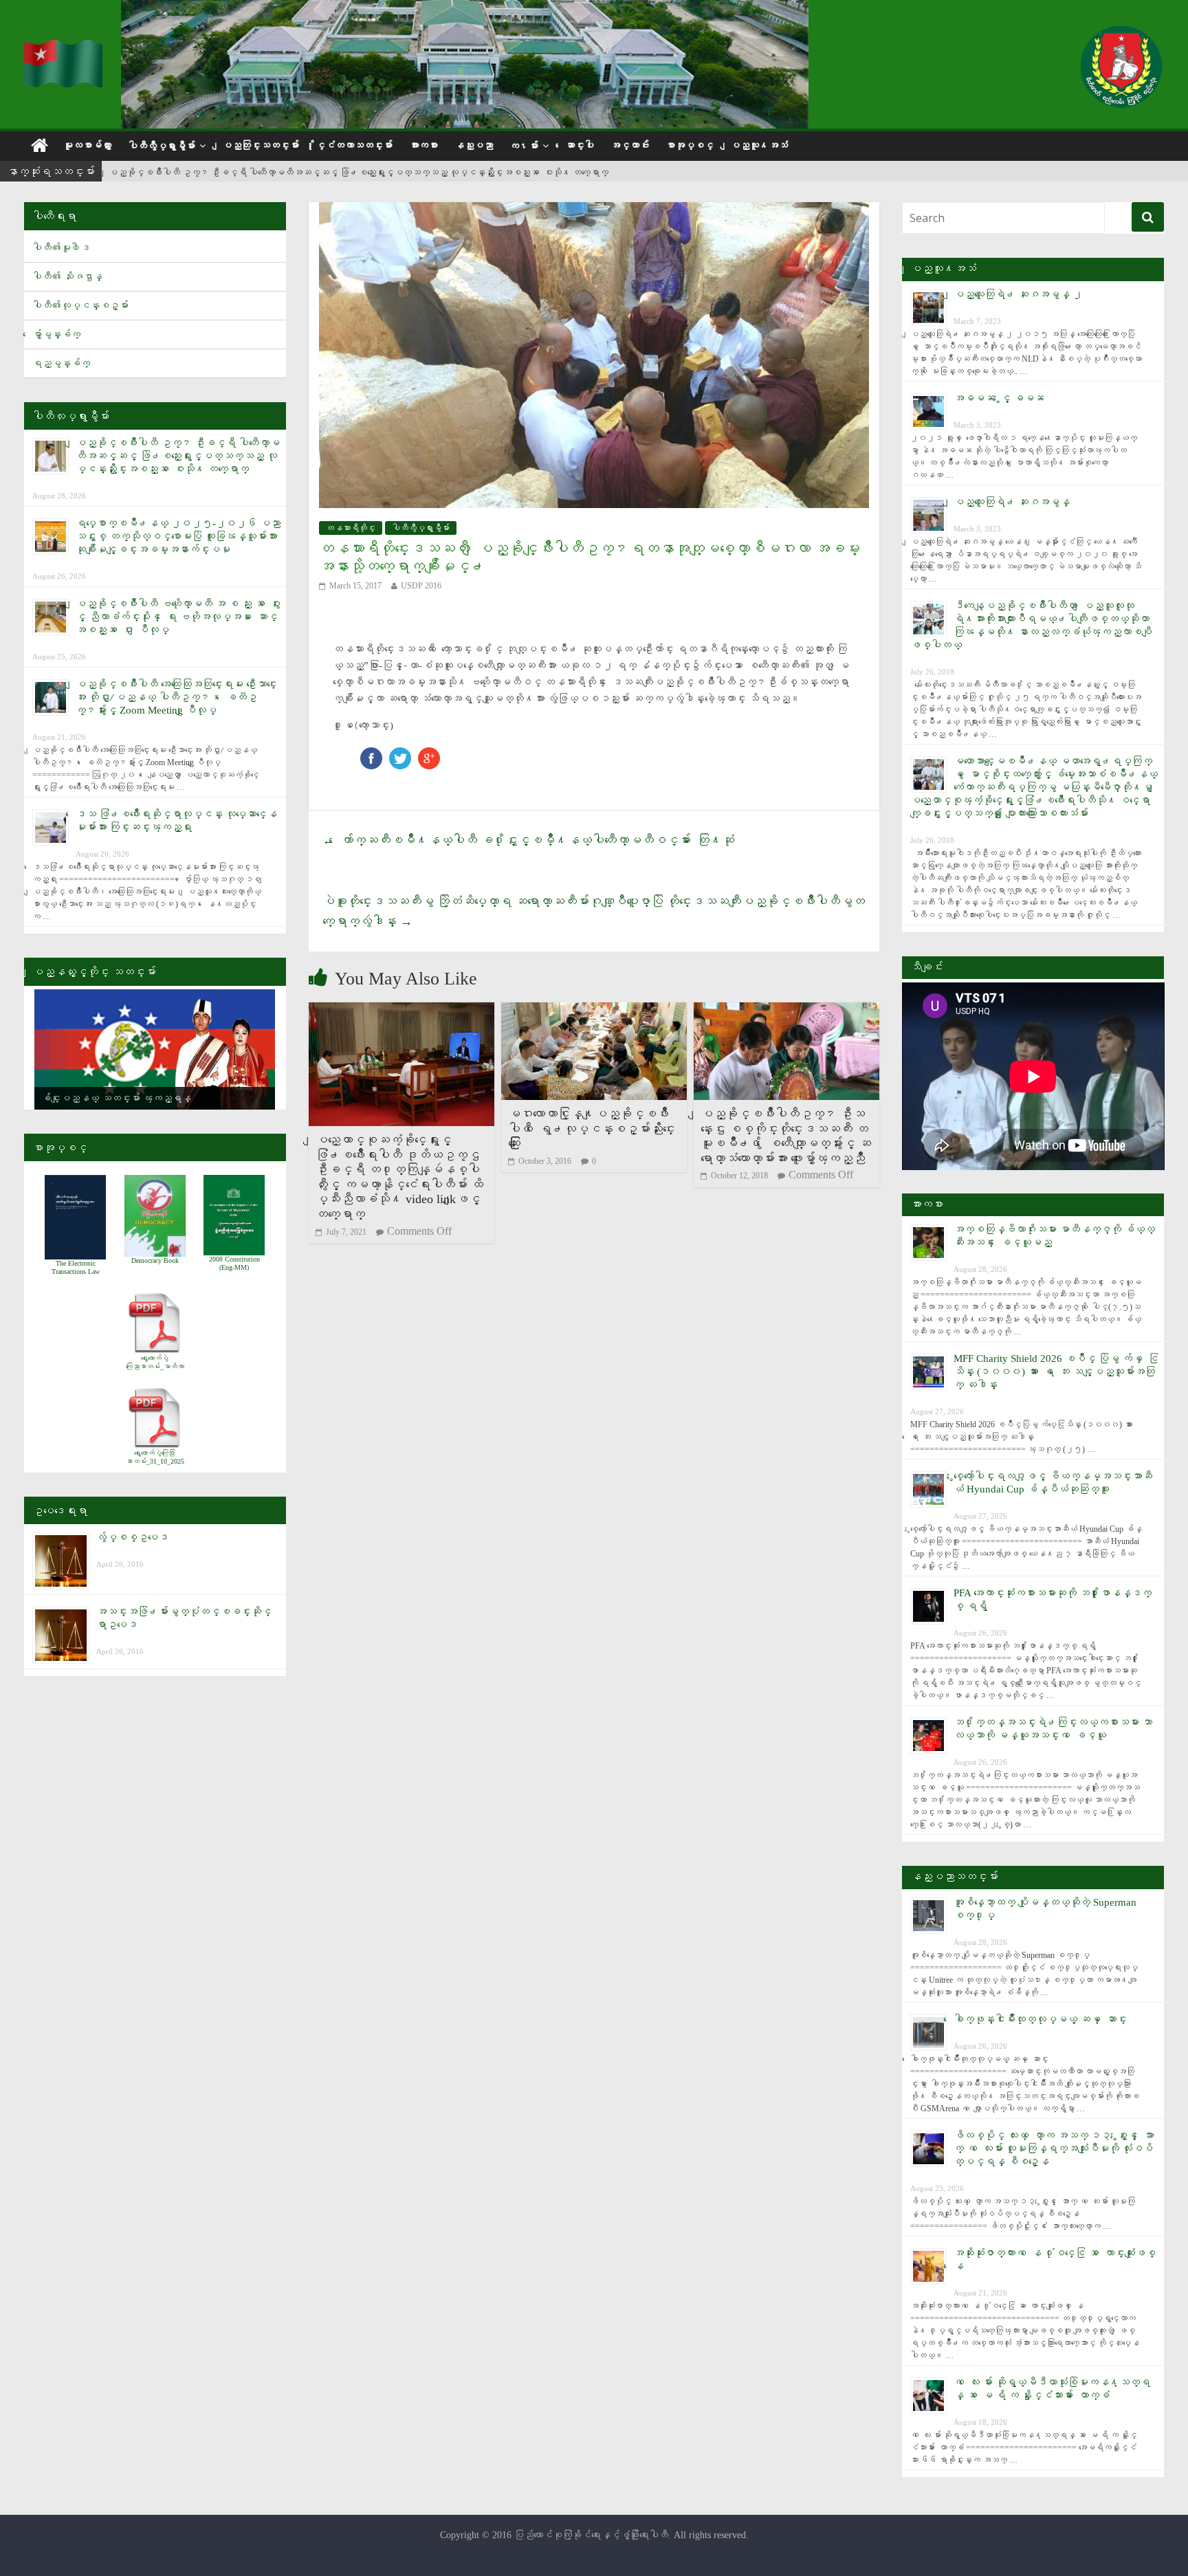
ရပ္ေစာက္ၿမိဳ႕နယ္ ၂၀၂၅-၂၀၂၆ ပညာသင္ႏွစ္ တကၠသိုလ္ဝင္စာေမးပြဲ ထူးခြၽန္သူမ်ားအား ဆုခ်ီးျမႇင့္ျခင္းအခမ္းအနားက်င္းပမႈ (178, 536)
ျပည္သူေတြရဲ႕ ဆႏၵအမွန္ (1012, 502)
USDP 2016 (421, 586)
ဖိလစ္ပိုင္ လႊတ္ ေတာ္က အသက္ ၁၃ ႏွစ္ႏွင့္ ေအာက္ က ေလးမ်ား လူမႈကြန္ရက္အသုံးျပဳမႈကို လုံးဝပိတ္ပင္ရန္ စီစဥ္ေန (1054, 2148)
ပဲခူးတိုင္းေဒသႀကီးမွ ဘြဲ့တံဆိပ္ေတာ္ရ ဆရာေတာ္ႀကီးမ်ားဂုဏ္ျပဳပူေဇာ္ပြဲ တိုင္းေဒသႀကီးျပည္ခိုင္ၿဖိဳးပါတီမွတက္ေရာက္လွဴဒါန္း (594, 911)
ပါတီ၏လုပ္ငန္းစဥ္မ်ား (80, 306)
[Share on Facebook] (371, 754)
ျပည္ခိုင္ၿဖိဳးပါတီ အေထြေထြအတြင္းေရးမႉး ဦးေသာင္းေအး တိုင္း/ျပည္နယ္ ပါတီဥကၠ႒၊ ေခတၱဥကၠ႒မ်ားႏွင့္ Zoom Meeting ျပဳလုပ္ (176, 697)
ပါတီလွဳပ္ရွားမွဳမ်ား (162, 146)
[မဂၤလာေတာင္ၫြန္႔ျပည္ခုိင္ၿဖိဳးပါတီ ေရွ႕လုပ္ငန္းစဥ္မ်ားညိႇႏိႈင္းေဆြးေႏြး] (594, 1011)
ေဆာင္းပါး (580, 145)
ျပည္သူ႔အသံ (759, 145)
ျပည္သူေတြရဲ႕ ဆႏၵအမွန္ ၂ (1018, 294)
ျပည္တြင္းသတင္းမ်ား (261, 145)
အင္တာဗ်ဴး (630, 145)
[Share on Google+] (429, 754)
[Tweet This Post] (400, 754)
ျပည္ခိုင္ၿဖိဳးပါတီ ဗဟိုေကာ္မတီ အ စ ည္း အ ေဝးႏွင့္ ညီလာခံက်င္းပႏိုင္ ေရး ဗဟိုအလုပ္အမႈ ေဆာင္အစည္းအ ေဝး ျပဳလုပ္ (178, 617)
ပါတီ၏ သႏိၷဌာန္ (67, 277)
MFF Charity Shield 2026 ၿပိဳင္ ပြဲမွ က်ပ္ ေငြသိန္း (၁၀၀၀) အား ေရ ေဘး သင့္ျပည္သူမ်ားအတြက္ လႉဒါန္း (1056, 1372)
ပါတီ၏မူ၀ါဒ (61, 248)
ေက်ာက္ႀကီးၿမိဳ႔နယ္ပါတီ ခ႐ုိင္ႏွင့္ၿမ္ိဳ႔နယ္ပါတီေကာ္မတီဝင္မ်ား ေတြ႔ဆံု (528, 840)
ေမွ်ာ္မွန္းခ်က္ (56, 334)
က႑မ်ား (524, 146)
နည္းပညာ (474, 145)
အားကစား (423, 145)
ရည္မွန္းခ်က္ (61, 363)
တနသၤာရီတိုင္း (351, 528)
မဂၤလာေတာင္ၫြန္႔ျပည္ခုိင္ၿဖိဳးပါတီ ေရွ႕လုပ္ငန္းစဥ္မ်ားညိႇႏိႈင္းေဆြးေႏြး (592, 1129)
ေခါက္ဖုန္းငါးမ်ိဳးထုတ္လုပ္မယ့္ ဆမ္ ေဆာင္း (1040, 2019)
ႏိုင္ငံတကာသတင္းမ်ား (354, 145)
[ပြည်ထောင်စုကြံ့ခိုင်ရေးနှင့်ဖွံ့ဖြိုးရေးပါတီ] (64, 48)
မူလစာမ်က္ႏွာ (87, 145)
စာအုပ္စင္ (690, 145)
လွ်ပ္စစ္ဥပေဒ (132, 1537)
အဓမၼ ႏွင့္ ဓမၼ (999, 398)
